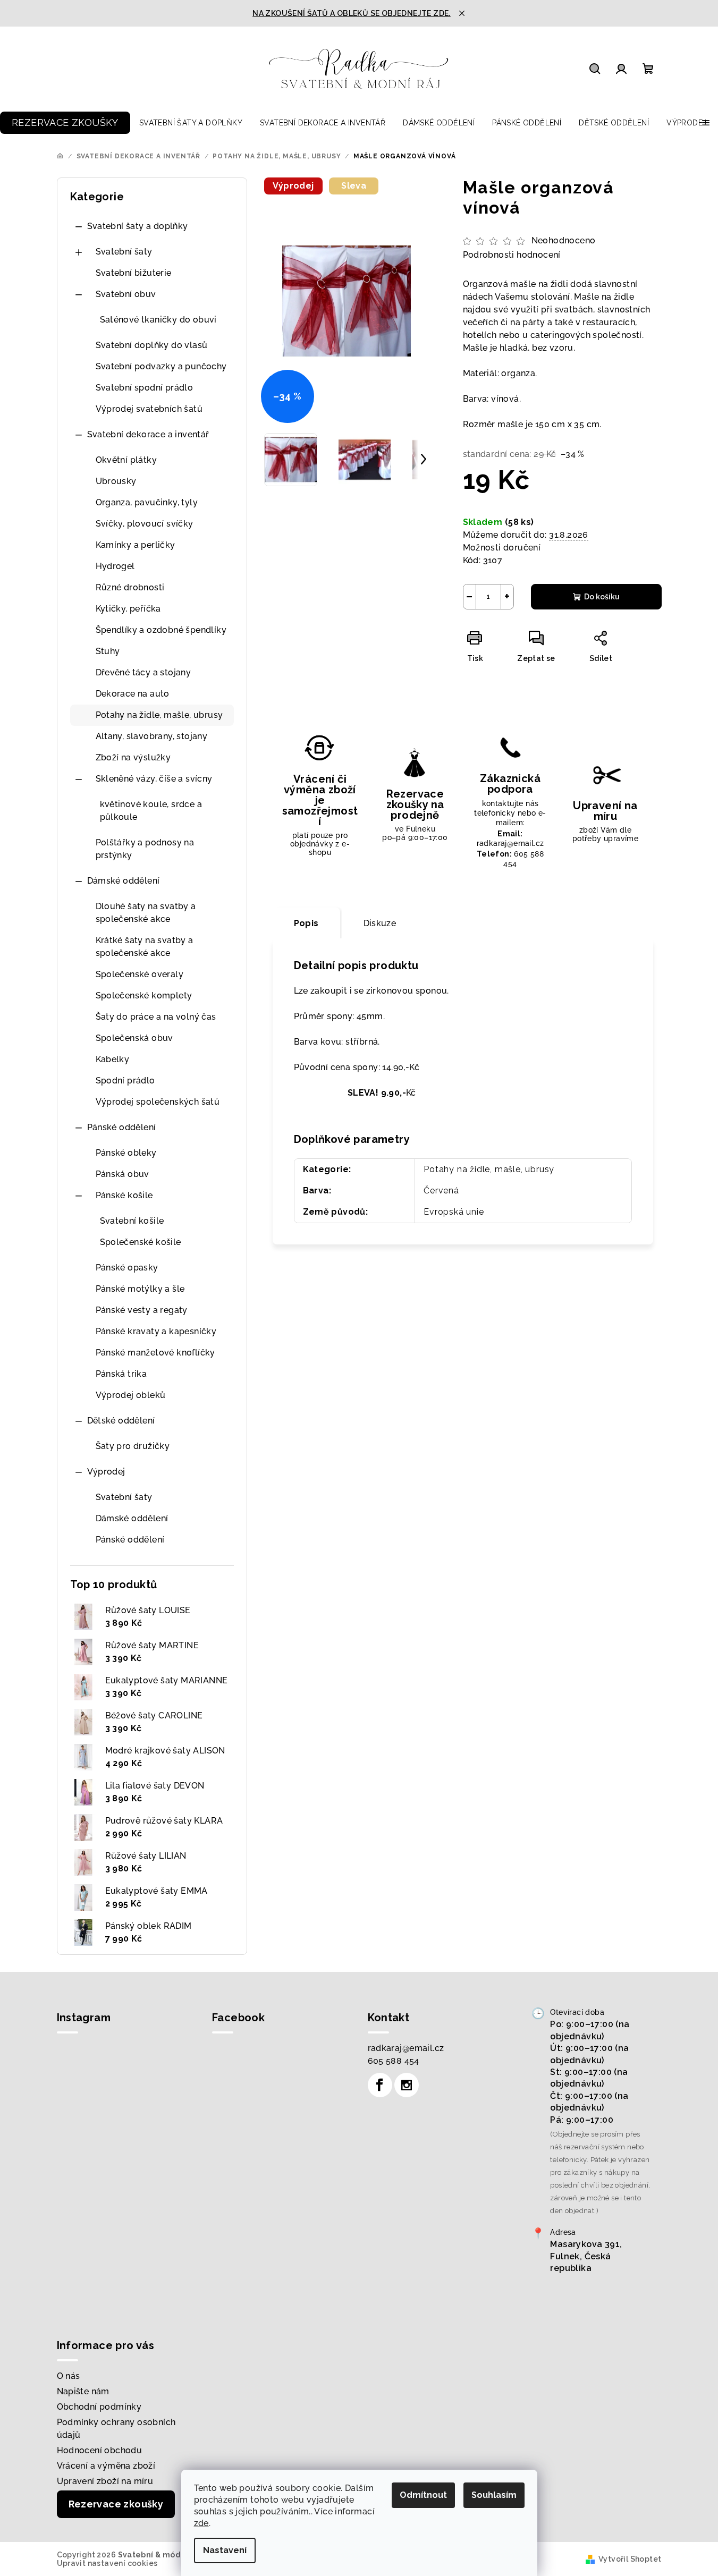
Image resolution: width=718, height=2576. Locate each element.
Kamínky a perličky (136, 545)
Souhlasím (494, 2495)
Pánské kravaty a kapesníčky (156, 1331)
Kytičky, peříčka (128, 609)
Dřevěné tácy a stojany (143, 672)
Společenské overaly (140, 974)
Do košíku (602, 597)
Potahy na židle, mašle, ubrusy (159, 715)
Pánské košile (124, 1195)
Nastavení (225, 2550)
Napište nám (83, 2391)
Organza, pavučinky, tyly (147, 502)
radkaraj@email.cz (406, 2048)
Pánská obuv (123, 1174)
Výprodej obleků (131, 1395)
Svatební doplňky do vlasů (152, 345)
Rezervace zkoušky (116, 2504)
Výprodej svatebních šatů (149, 409)
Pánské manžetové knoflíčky (155, 1353)
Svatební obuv (126, 294)
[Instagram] (407, 2085)
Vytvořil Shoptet (630, 2559)
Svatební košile (132, 1221)
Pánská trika (121, 1374)
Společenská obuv (134, 1038)
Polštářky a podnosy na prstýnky (145, 849)
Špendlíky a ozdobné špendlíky (161, 630)
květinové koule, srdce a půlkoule (151, 811)
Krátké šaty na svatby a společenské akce (145, 947)
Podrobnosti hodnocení (512, 255)
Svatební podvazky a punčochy (161, 366)
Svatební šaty (124, 252)
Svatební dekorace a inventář (148, 434)
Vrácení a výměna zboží (106, 2466)
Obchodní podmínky (99, 2407)
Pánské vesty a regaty (142, 1310)
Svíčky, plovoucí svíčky (145, 524)
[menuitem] (65, 123)
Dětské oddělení (121, 1421)
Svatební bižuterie (134, 273)
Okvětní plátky (126, 460)
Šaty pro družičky (133, 1446)
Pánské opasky (127, 1268)
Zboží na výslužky (133, 757)
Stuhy (108, 651)
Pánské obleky (126, 1153)
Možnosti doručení (502, 548)
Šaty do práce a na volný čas (156, 1017)
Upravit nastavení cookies (107, 2563)
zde (201, 2523)
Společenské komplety (144, 995)
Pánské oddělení (122, 1127)
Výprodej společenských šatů (158, 1102)
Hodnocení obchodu (100, 2450)
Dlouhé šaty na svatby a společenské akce (146, 913)
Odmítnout (423, 2495)
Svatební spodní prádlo (145, 388)
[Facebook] (380, 2085)
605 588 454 (394, 2061)
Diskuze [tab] (380, 923)
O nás (69, 2376)
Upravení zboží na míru (105, 2481)
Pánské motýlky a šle (140, 1289)
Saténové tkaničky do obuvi (158, 320)
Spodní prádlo (125, 1081)
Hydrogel (115, 566)
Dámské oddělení (124, 881)
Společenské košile (141, 1242)
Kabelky (113, 1059)
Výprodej (106, 1472)
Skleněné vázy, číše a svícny (154, 779)
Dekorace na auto (133, 694)
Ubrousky (116, 481)
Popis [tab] (306, 923)
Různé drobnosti (130, 587)
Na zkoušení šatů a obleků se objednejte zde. (352, 13)
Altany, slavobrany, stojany (152, 736)
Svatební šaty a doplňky (138, 226)
